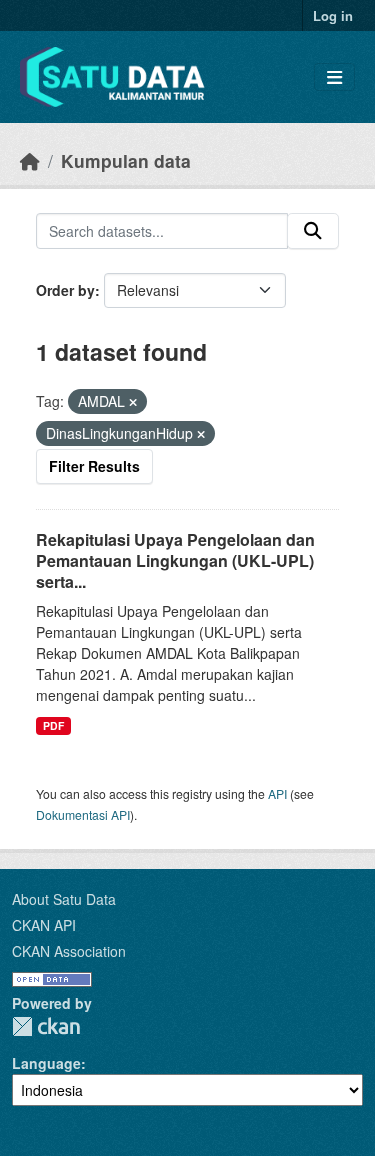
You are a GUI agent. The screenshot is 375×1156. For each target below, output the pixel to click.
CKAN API (44, 925)
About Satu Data (64, 899)
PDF (53, 725)
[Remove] (133, 402)
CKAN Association (69, 951)
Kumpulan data (126, 160)
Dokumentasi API (83, 814)
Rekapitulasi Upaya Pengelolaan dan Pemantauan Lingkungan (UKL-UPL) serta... (175, 560)
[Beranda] (30, 160)
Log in (333, 15)
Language (46, 1063)
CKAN (46, 1026)
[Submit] (313, 231)
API (277, 793)
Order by (65, 290)
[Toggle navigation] (334, 77)
